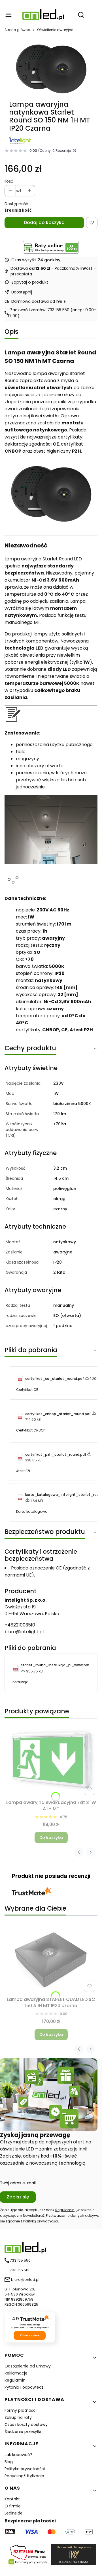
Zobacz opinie (30, 2335)
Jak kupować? (18, 2455)
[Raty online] (51, 247)
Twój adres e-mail (18, 2183)
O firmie (13, 2506)
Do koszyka (51, 1838)
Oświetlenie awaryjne (55, 30)
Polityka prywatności (25, 2469)
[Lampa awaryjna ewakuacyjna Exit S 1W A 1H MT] (51, 1760)
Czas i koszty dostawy (26, 2424)
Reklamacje (16, 2373)
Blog (9, 2462)
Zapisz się (18, 2197)
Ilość (9, 181)
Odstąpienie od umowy (28, 2366)
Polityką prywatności (41, 2221)
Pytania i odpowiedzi (25, 2387)
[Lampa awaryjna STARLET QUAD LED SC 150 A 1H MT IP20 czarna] (51, 1959)
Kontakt (12, 2499)
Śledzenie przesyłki (23, 2432)
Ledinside (14, 2513)
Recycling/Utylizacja (24, 2476)
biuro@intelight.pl (24, 1632)
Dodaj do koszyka (44, 222)
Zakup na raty (18, 2417)
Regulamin (65, 2210)
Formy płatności (21, 2410)
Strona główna (17, 30)
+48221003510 (20, 1625)
